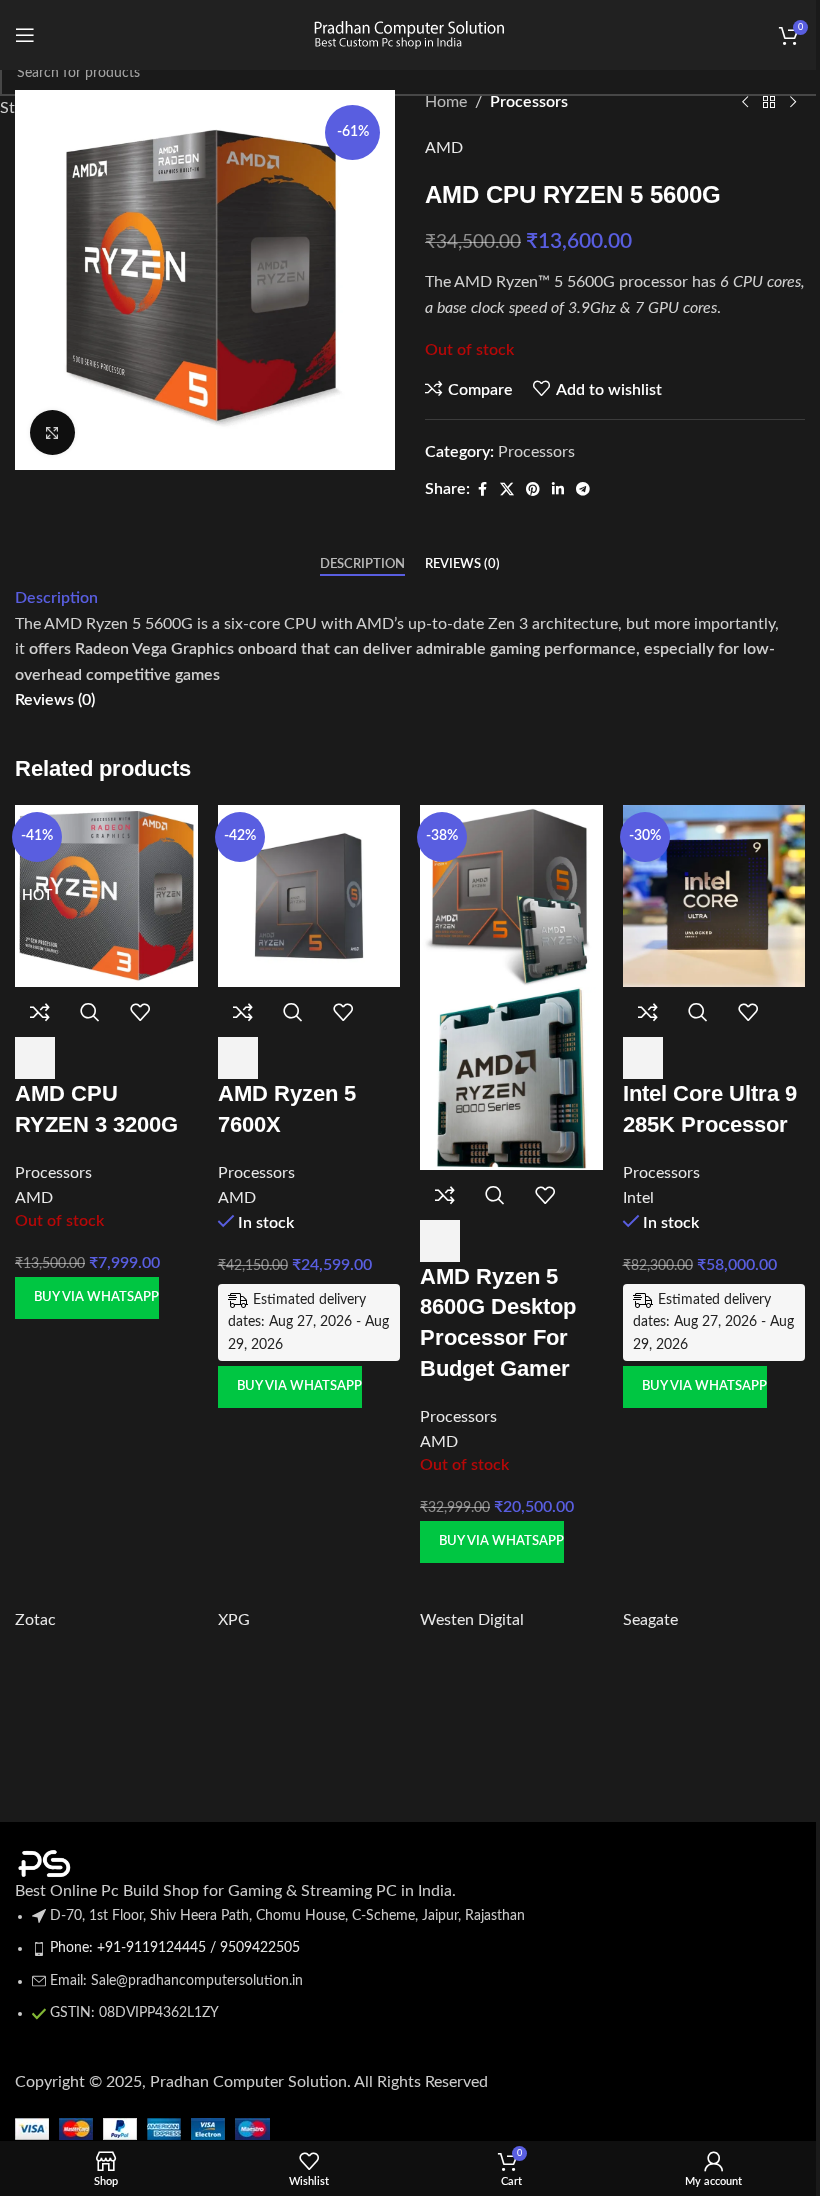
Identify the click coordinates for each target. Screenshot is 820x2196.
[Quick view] (90, 1012)
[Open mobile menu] (25, 35)
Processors (53, 1173)
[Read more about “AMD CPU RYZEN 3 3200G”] (35, 1058)
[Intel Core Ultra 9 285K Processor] (714, 895)
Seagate (650, 1620)
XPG (234, 1620)
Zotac (35, 1620)
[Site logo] (410, 34)
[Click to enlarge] (52, 432)
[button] (238, 1058)
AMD (34, 1198)
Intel (638, 1198)
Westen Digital (472, 1620)
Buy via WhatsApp (96, 1297)
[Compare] (40, 1012)
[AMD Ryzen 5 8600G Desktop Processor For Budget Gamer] (511, 895)
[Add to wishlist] (140, 1012)
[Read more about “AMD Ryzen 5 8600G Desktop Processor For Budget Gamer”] (440, 1241)
